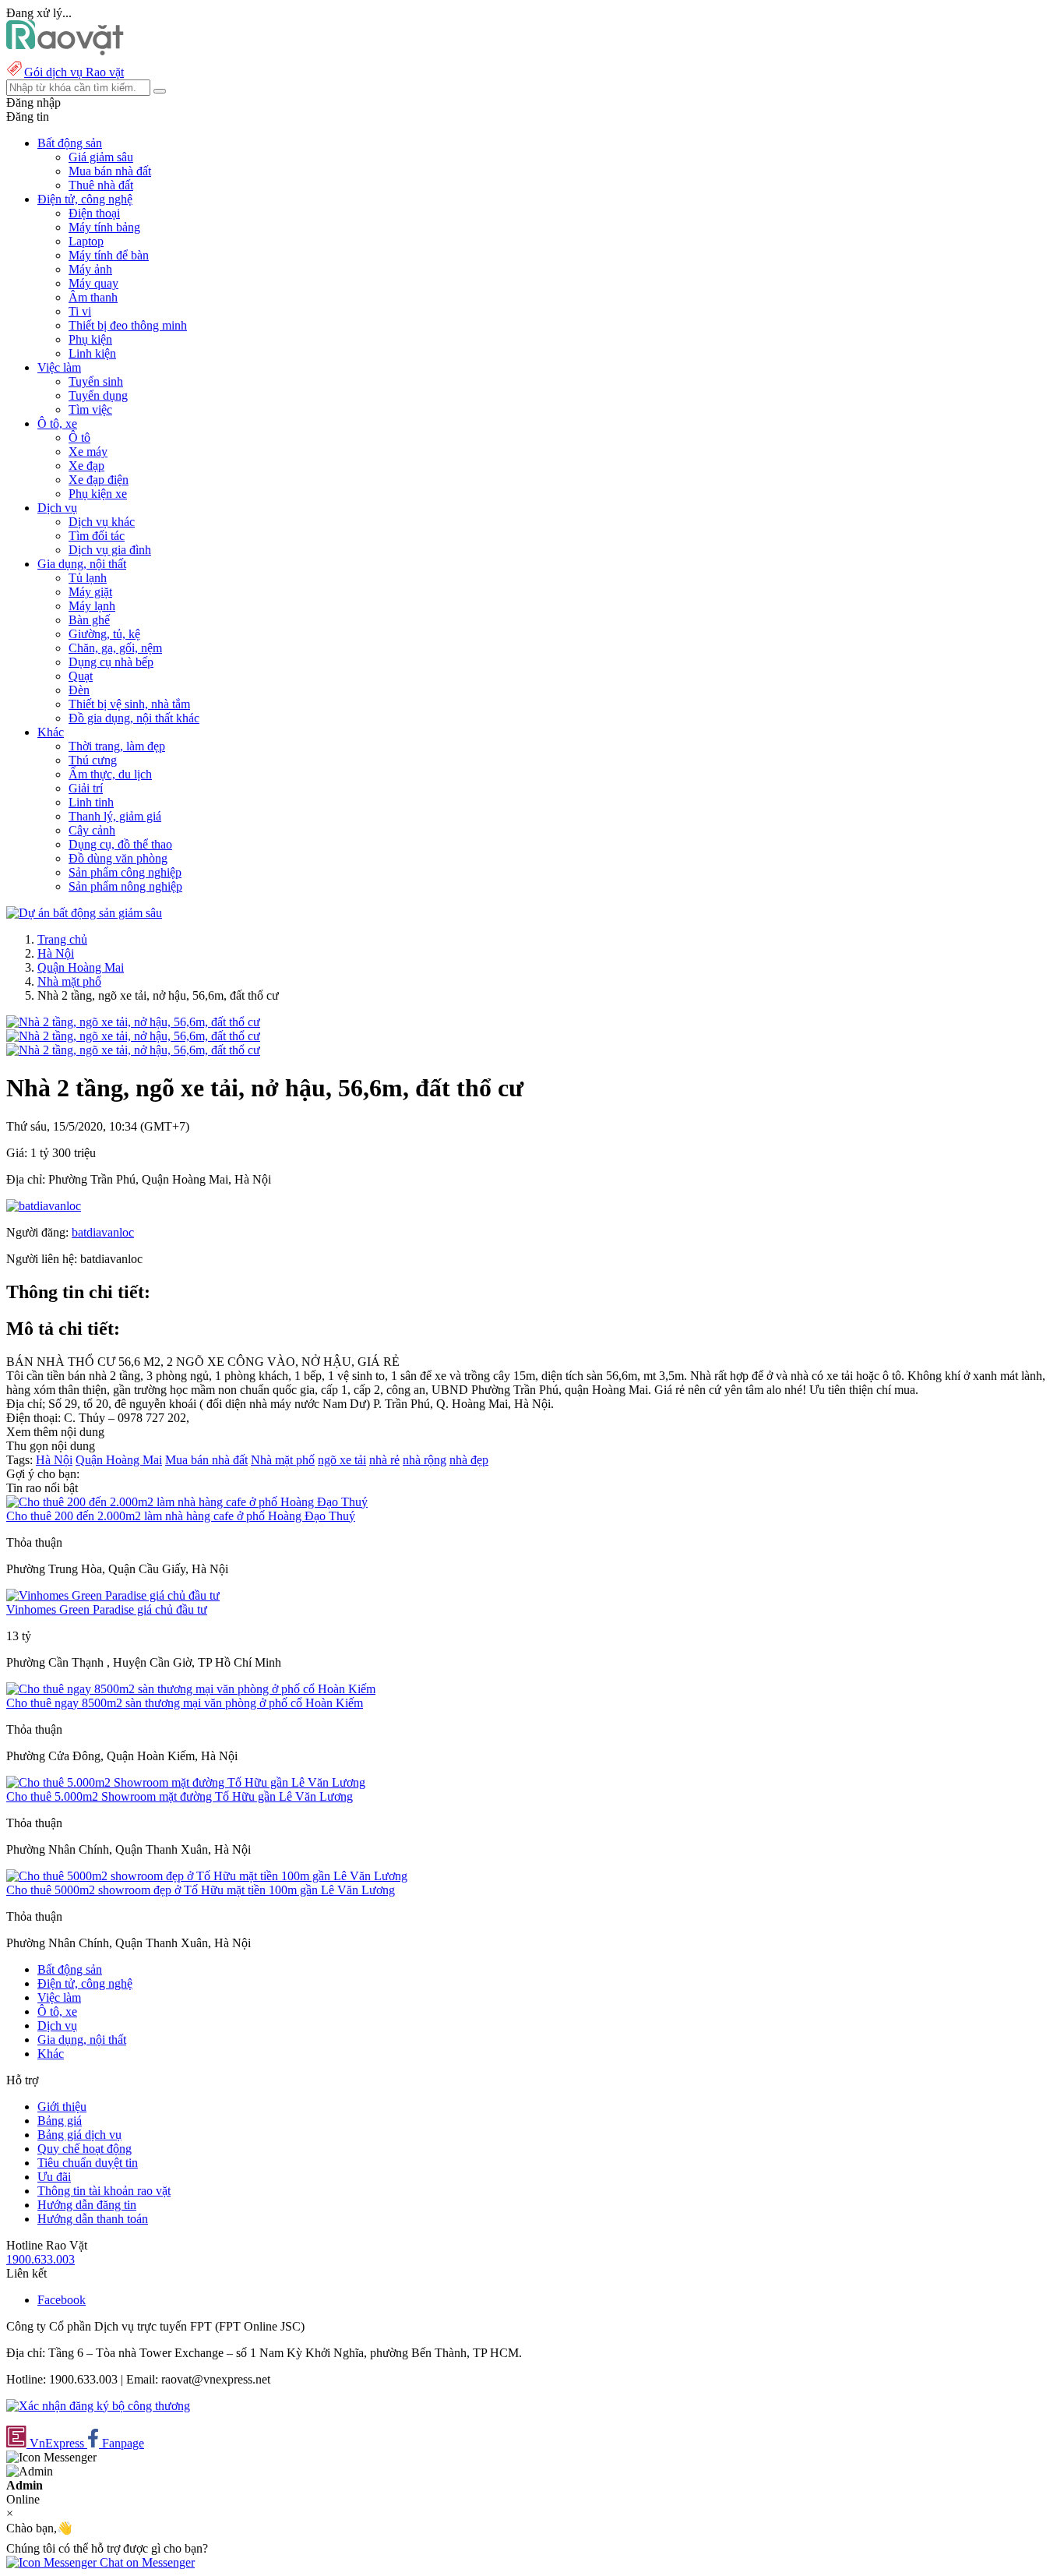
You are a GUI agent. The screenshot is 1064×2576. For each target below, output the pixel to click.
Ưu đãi (54, 2177)
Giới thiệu (62, 2107)
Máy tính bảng (104, 227)
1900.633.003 (41, 2259)
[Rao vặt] (65, 51)
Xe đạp (86, 466)
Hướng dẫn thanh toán (93, 2219)
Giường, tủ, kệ (104, 634)
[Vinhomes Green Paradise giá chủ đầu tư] (113, 1595)
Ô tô (79, 438)
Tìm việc (90, 409)
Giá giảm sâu (101, 157)
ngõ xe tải (342, 1460)
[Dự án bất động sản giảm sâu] (84, 913)
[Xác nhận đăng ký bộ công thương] (98, 2406)
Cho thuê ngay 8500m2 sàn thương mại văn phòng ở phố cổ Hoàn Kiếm (185, 1703)
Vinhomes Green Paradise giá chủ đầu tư (107, 1609)
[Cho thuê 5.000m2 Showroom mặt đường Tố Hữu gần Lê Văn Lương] (186, 1782)
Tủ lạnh (88, 578)
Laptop (86, 241)
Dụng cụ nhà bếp (111, 662)
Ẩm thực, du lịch (110, 774)
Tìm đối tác (97, 536)
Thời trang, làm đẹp (117, 746)
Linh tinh (91, 802)
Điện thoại (94, 213)
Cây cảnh (92, 830)
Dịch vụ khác (102, 522)
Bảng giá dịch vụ (79, 2135)
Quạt (81, 676)
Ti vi (80, 311)
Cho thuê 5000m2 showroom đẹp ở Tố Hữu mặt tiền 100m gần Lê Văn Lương (201, 1890)
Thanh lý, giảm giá (115, 816)
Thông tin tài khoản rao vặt (104, 2191)
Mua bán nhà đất (110, 171)
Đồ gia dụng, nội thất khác (134, 718)
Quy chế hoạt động (85, 2149)
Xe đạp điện (99, 480)
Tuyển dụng (98, 395)
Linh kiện (92, 353)
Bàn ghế (89, 620)
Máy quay (93, 283)
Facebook (62, 2300)
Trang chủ (62, 939)
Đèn (79, 690)
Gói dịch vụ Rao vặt (74, 72)
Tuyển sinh (96, 381)
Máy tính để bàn (109, 255)
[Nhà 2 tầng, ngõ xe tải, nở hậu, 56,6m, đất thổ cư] (133, 1022)
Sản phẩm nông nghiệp (125, 886)
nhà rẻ (384, 1460)
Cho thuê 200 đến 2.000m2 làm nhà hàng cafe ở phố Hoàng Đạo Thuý (181, 1516)
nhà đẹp (469, 1460)
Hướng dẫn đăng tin (87, 2205)
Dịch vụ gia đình (110, 550)
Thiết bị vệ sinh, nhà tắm (129, 704)
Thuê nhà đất (101, 185)
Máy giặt (90, 592)
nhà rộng (425, 1460)
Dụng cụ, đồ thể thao (120, 844)
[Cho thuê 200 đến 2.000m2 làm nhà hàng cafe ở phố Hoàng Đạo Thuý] (187, 1502)
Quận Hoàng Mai (81, 967)
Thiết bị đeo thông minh (128, 325)
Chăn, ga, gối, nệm (115, 648)
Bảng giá (60, 2121)
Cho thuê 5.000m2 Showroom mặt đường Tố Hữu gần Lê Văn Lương (180, 1796)
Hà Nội (56, 953)
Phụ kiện (90, 339)
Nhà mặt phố (69, 981)
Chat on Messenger (146, 2562)
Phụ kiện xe (98, 494)
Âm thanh (93, 297)
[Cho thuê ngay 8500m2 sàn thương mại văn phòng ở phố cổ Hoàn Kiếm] (191, 1689)
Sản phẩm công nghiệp (125, 872)
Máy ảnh (90, 269)
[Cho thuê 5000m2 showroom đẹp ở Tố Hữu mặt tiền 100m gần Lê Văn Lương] (207, 1876)
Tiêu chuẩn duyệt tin (88, 2163)
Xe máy (88, 452)
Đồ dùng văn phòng (118, 858)
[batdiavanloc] (44, 1206)
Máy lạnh (92, 606)
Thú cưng (93, 760)
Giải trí (86, 788)
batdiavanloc (103, 1232)
